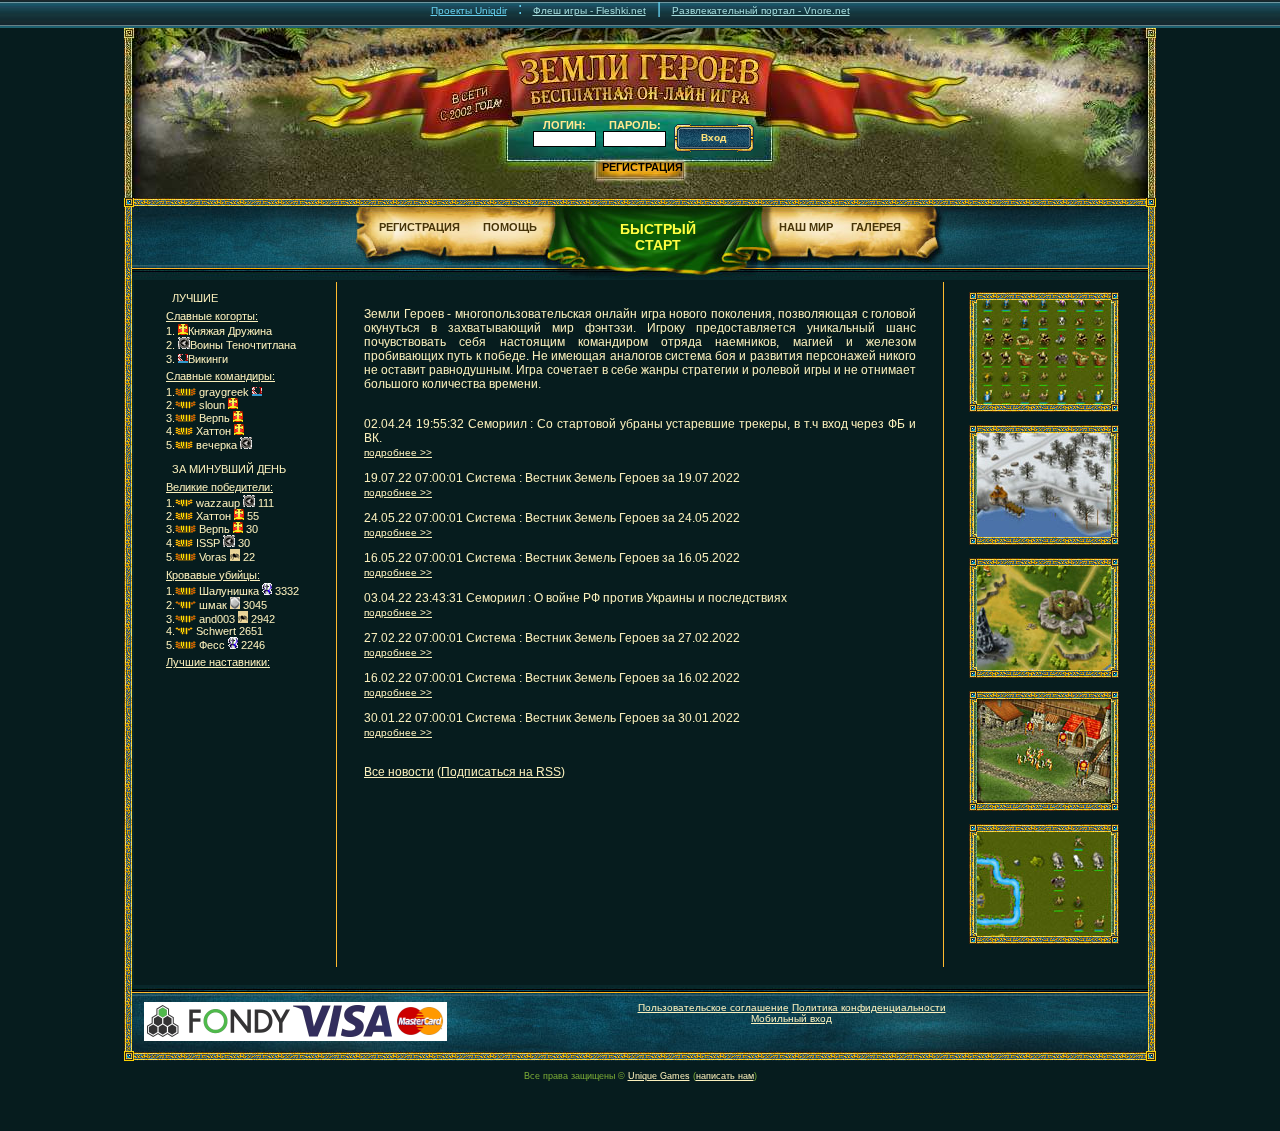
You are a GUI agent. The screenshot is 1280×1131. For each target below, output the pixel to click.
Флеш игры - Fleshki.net (589, 10)
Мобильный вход (791, 1018)
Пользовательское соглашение (713, 1007)
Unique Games (659, 1076)
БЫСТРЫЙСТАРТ (658, 237)
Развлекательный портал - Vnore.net (761, 10)
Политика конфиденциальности (869, 1007)
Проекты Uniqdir (469, 10)
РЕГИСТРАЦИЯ (642, 167)
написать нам (725, 1076)
